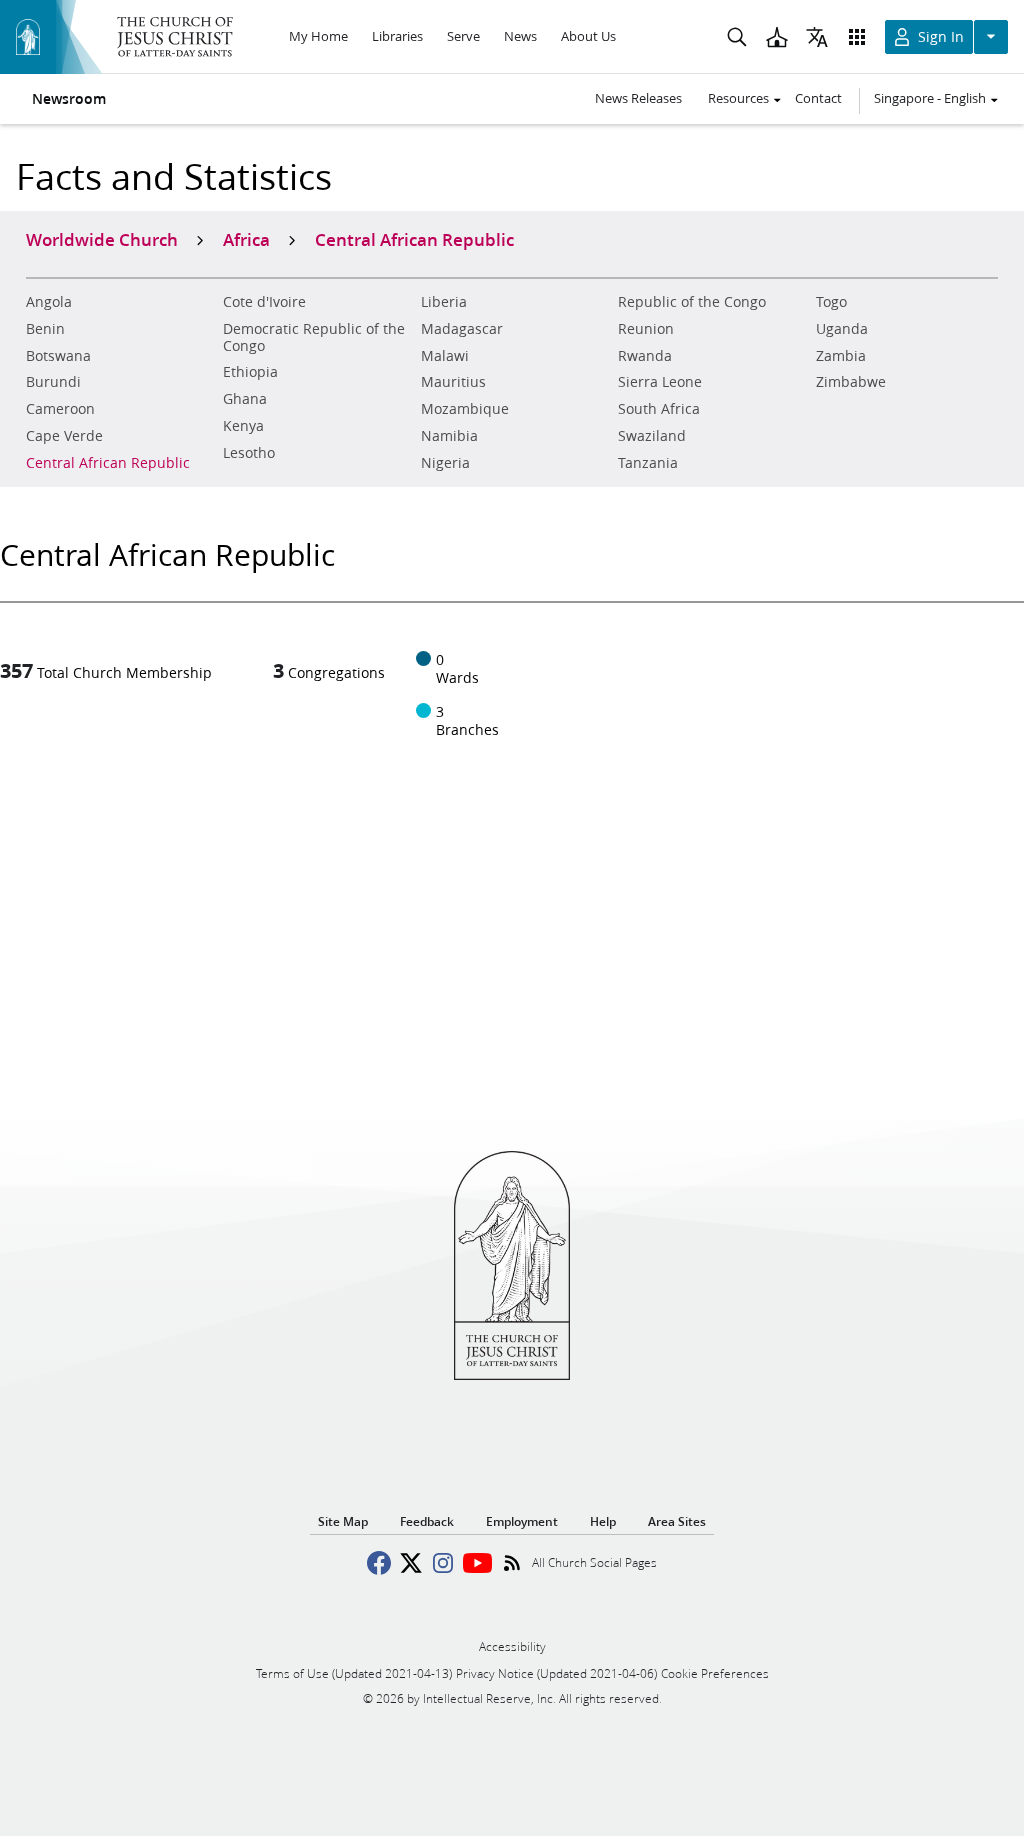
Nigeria (445, 463)
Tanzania (648, 463)
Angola (49, 302)
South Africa (659, 409)
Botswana (58, 356)
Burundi (53, 382)
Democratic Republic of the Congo (314, 337)
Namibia (449, 436)
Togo (831, 302)
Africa (246, 239)
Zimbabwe (851, 382)
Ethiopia (250, 372)
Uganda (842, 329)
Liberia (444, 302)
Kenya (243, 426)
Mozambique (465, 409)
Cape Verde (64, 436)
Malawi (445, 356)
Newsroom (69, 99)
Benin (45, 329)
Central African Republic (108, 463)
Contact (818, 98)
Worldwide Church (102, 239)
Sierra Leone (660, 382)
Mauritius (453, 382)
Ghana (245, 399)
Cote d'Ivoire (264, 302)
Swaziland (652, 436)
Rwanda (645, 356)
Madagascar (462, 329)
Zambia (841, 356)
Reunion (646, 329)
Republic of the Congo (692, 302)
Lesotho (249, 453)
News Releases (638, 98)
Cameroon (60, 409)
